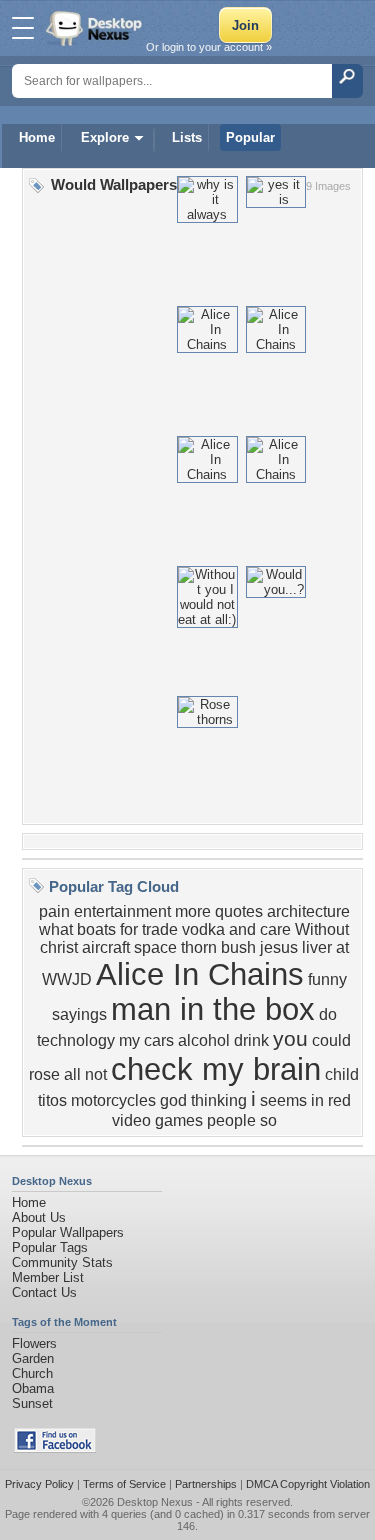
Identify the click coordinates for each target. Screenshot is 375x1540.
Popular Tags (50, 1247)
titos (52, 1100)
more (193, 911)
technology (76, 1040)
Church (32, 1373)
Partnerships (206, 1484)
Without (322, 929)
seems (283, 1100)
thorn (199, 947)
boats (96, 929)
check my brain (216, 1069)
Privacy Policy (39, 1484)
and (242, 929)
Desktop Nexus (155, 1502)
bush (238, 947)
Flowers (34, 1343)
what (56, 929)
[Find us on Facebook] (55, 1448)
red (339, 1100)
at (342, 947)
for (129, 929)
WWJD (67, 979)
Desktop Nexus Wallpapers (96, 28)
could (331, 1040)
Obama (33, 1388)
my (129, 1040)
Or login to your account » (209, 47)
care (275, 929)
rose (44, 1074)
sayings (79, 1014)
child (342, 1074)
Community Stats (62, 1262)
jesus (279, 947)
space (155, 947)
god (173, 1100)
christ (59, 947)
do (328, 1014)
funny (327, 979)
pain (54, 911)
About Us (39, 1217)
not (96, 1074)
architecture (308, 911)
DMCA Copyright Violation (308, 1484)
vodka (203, 929)
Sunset (32, 1403)
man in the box (213, 1009)
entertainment (122, 911)
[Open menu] (23, 28)
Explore (105, 137)
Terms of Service (124, 1484)
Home (37, 137)
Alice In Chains (200, 974)
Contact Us (44, 1292)
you (290, 1039)
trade (160, 929)
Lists (187, 137)
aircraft (106, 947)
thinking (219, 1100)
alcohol (204, 1040)
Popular (250, 137)
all (72, 1074)
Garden (33, 1358)
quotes (239, 911)
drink (251, 1040)
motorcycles (113, 1100)
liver (317, 947)
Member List (48, 1277)
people (231, 1120)
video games (157, 1120)
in (317, 1100)
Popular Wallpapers (68, 1232)
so (268, 1120)
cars (159, 1040)
